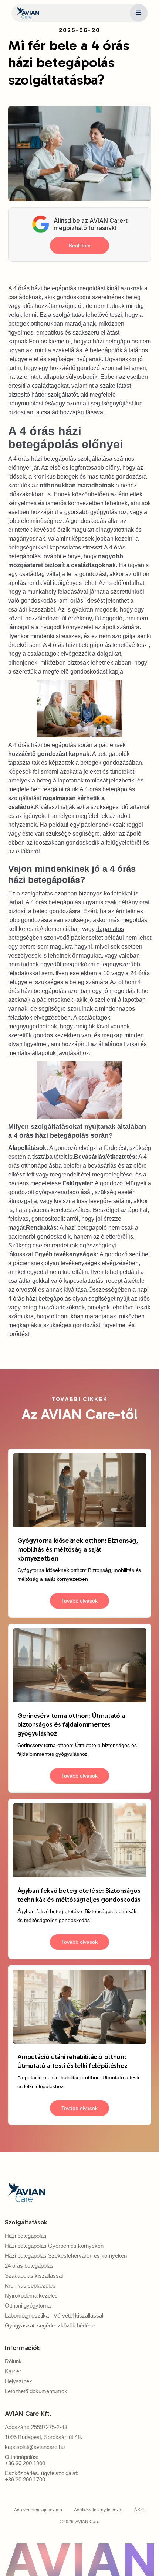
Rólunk (13, 2361)
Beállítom (80, 246)
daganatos (110, 929)
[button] (139, 13)
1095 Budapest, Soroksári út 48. (43, 2437)
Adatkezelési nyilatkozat (98, 2510)
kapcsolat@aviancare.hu (35, 2447)
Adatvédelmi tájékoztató (38, 2510)
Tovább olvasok (79, 1601)
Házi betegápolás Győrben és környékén (54, 2246)
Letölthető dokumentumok (36, 2391)
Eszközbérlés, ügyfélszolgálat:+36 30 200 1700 (42, 2476)
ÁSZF (140, 2510)
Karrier (13, 2371)
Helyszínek (18, 2381)
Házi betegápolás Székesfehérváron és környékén (66, 2256)
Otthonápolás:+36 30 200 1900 (25, 2460)
